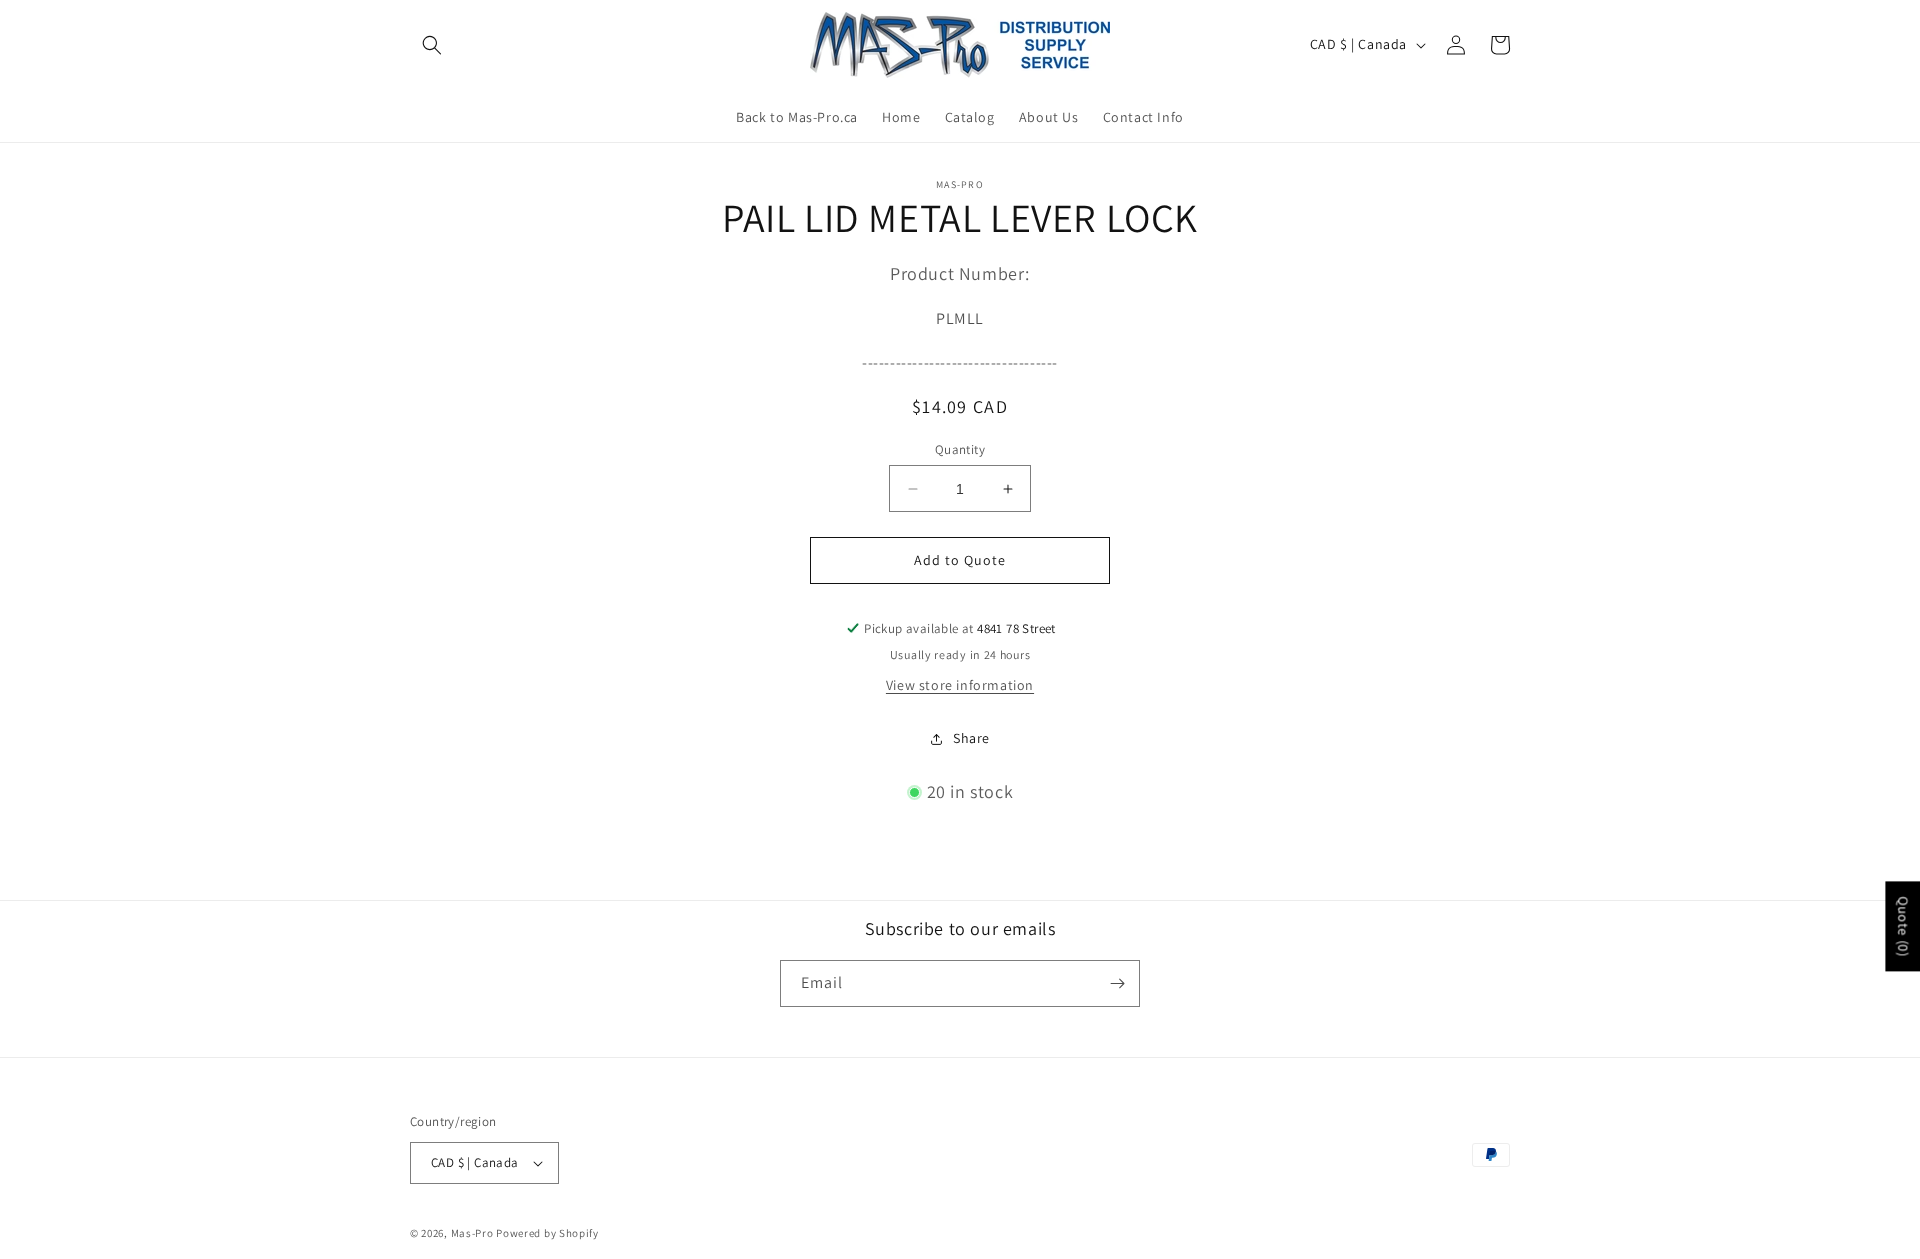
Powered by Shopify (547, 1233)
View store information (960, 685)
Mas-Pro (472, 1233)
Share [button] (971, 738)
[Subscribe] (1117, 983)
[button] (432, 45)
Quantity (960, 449)
